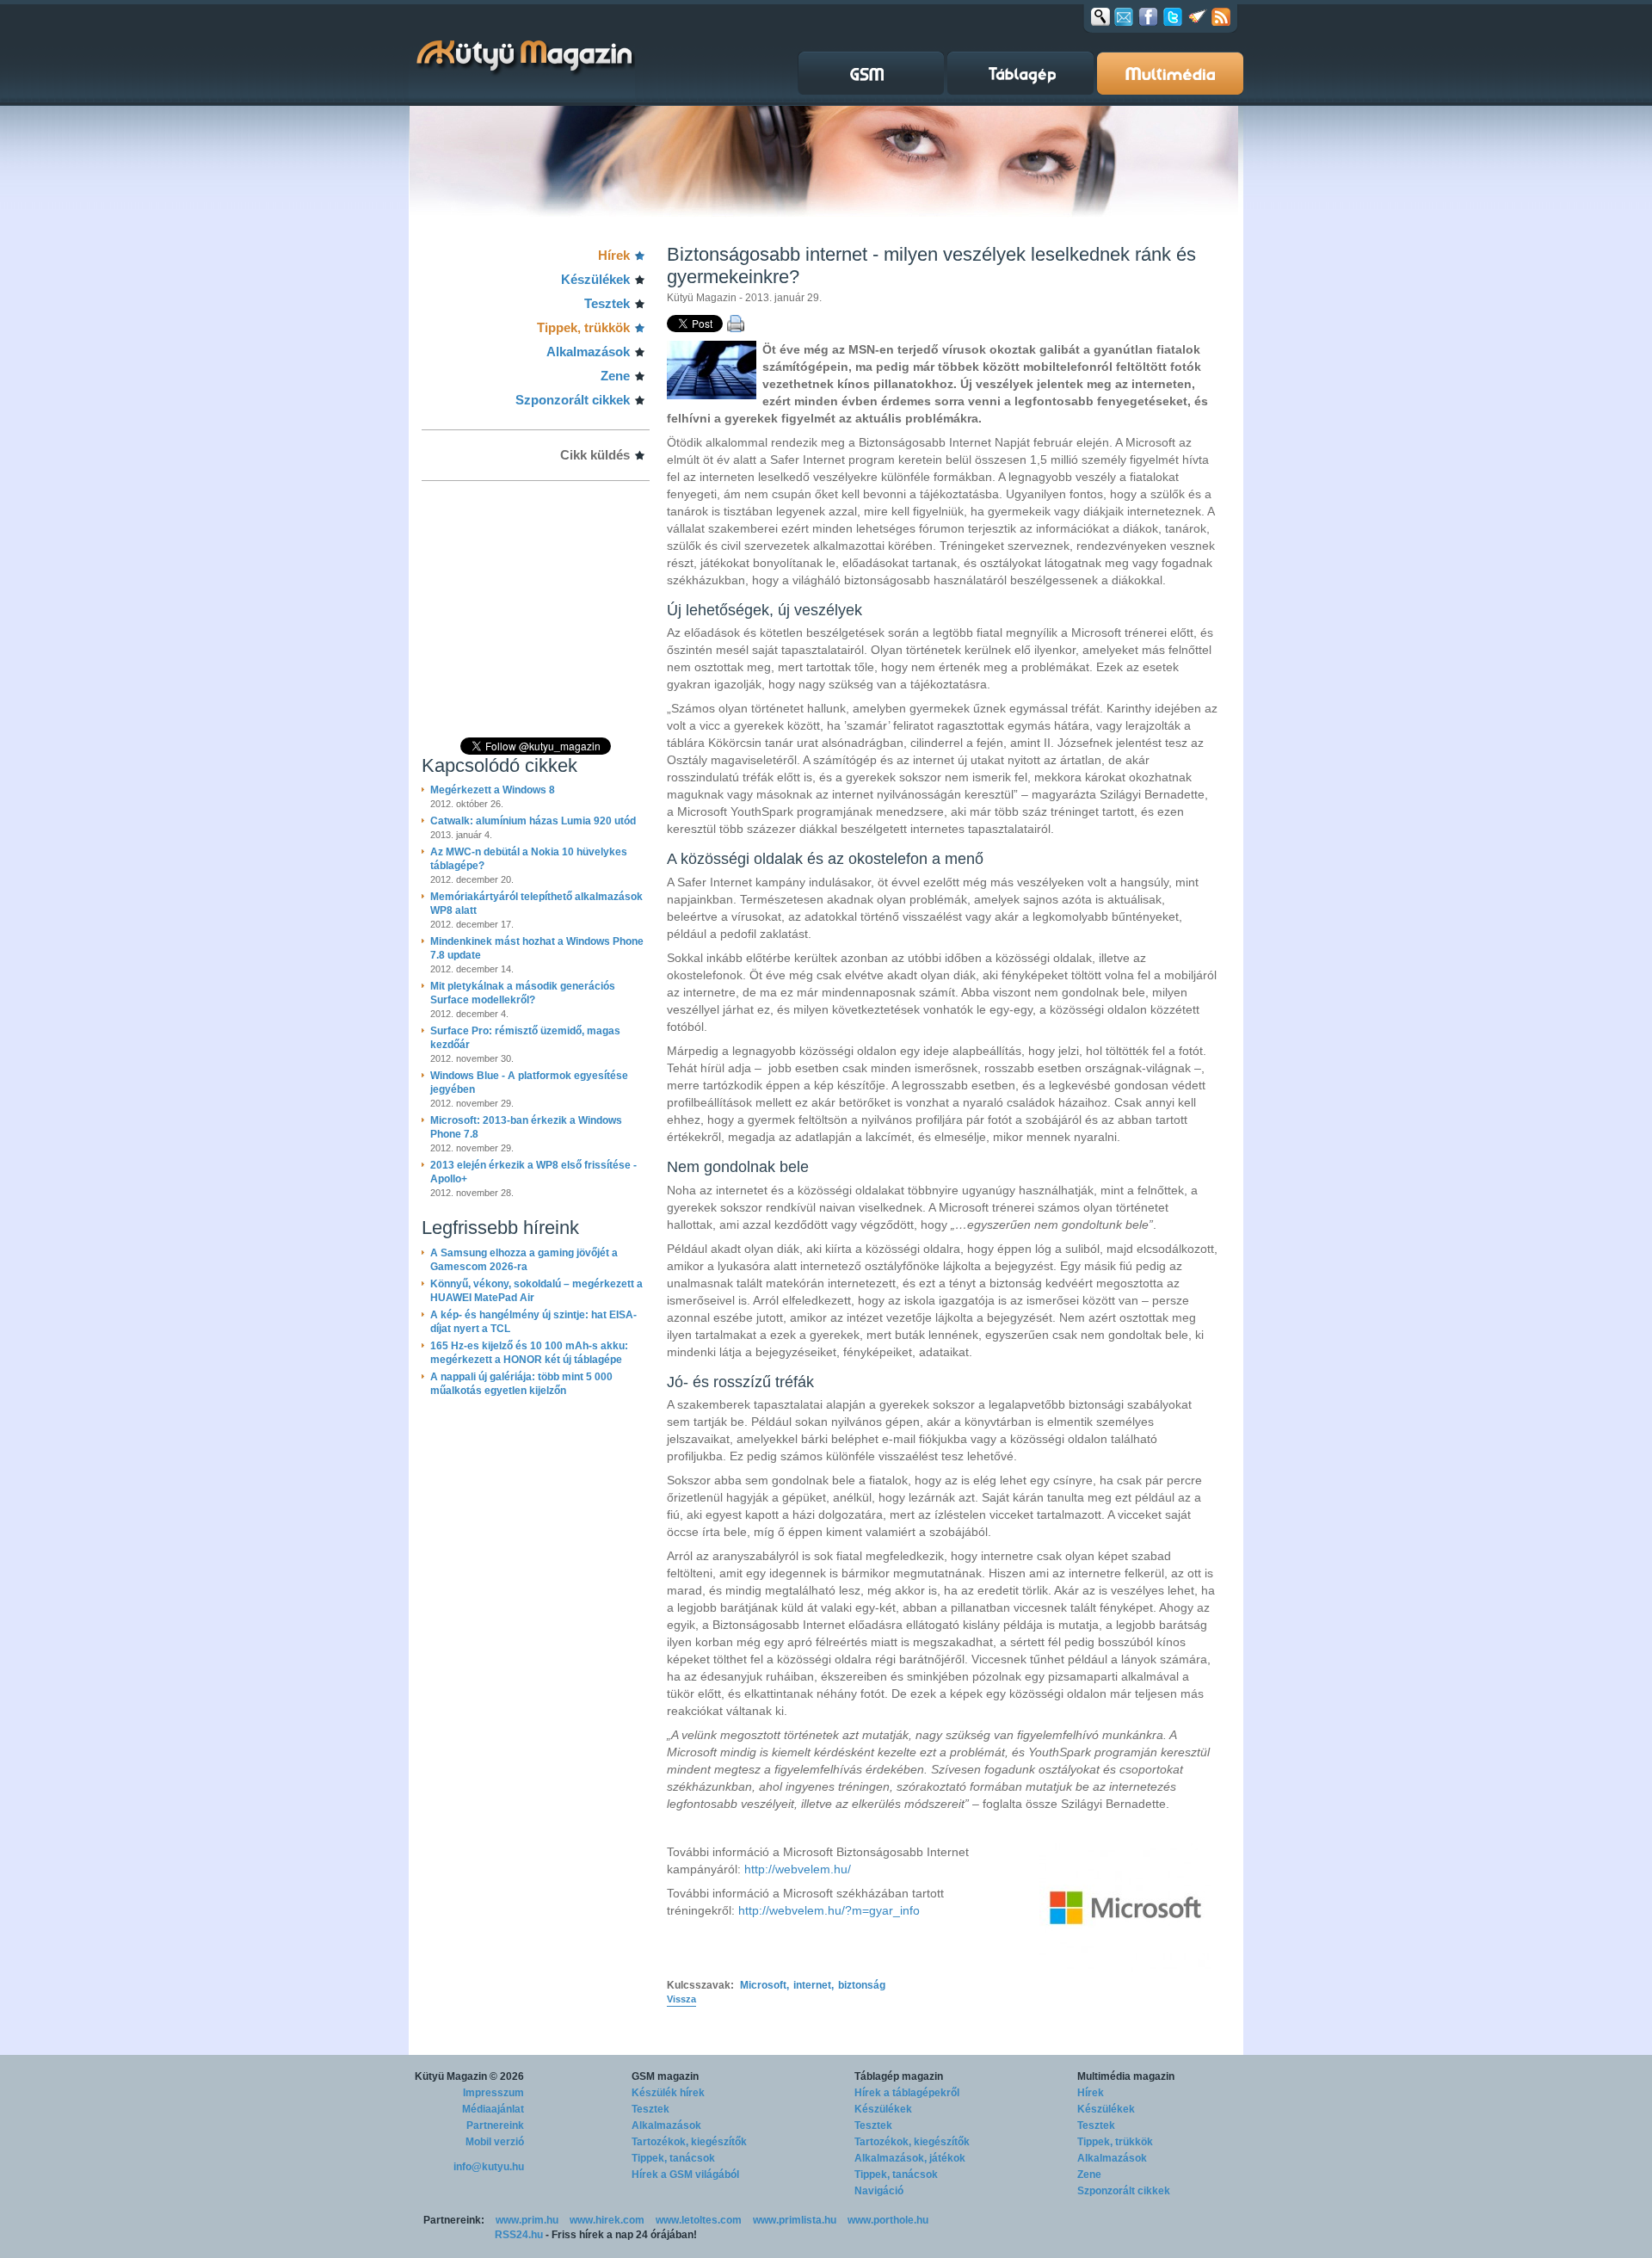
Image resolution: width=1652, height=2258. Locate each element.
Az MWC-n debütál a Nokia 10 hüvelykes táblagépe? (529, 859)
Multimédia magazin (1126, 2076)
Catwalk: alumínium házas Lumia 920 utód (533, 821)
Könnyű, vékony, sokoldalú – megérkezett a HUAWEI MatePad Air (536, 1291)
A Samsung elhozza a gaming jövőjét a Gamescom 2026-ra (524, 1260)
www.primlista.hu (795, 2220)
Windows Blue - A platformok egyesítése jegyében (529, 1083)
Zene (615, 376)
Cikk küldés (595, 455)
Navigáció (879, 2191)
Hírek (614, 255)
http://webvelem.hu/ (798, 1869)
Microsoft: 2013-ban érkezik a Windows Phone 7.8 (526, 1127)
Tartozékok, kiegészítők (689, 2142)
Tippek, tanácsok (673, 2158)
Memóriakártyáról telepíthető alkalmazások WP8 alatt (536, 904)
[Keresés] (1100, 16)
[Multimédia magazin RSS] (1221, 16)
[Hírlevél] (1124, 16)
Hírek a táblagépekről (907, 2093)
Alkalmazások (588, 352)
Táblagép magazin (899, 2076)
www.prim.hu (527, 2220)
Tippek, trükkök (583, 327)
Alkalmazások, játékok (910, 2158)
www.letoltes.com (699, 2220)
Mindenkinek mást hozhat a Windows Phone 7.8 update (537, 948)
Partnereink (495, 2125)
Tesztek (607, 303)
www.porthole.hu (888, 2220)
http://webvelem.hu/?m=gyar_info (829, 1910)
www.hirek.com (607, 2220)
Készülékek (595, 279)
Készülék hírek (668, 2093)
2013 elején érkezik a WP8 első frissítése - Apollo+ (533, 1172)
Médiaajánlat (493, 2109)
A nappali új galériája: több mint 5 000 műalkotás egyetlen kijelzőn (521, 1384)
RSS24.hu (519, 2235)
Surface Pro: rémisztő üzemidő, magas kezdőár (525, 1038)
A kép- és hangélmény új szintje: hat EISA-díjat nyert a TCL (533, 1322)
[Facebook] (1148, 16)
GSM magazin (665, 2076)
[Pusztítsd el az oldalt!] (1198, 16)
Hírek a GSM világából (685, 2175)
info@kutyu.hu (489, 2167)
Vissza (681, 1999)
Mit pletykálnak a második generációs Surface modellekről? (523, 993)
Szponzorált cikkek (573, 400)
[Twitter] (1173, 16)
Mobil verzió (495, 2142)
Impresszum (493, 2093)
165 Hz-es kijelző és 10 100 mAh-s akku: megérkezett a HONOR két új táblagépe (529, 1353)
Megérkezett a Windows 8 (493, 790)
